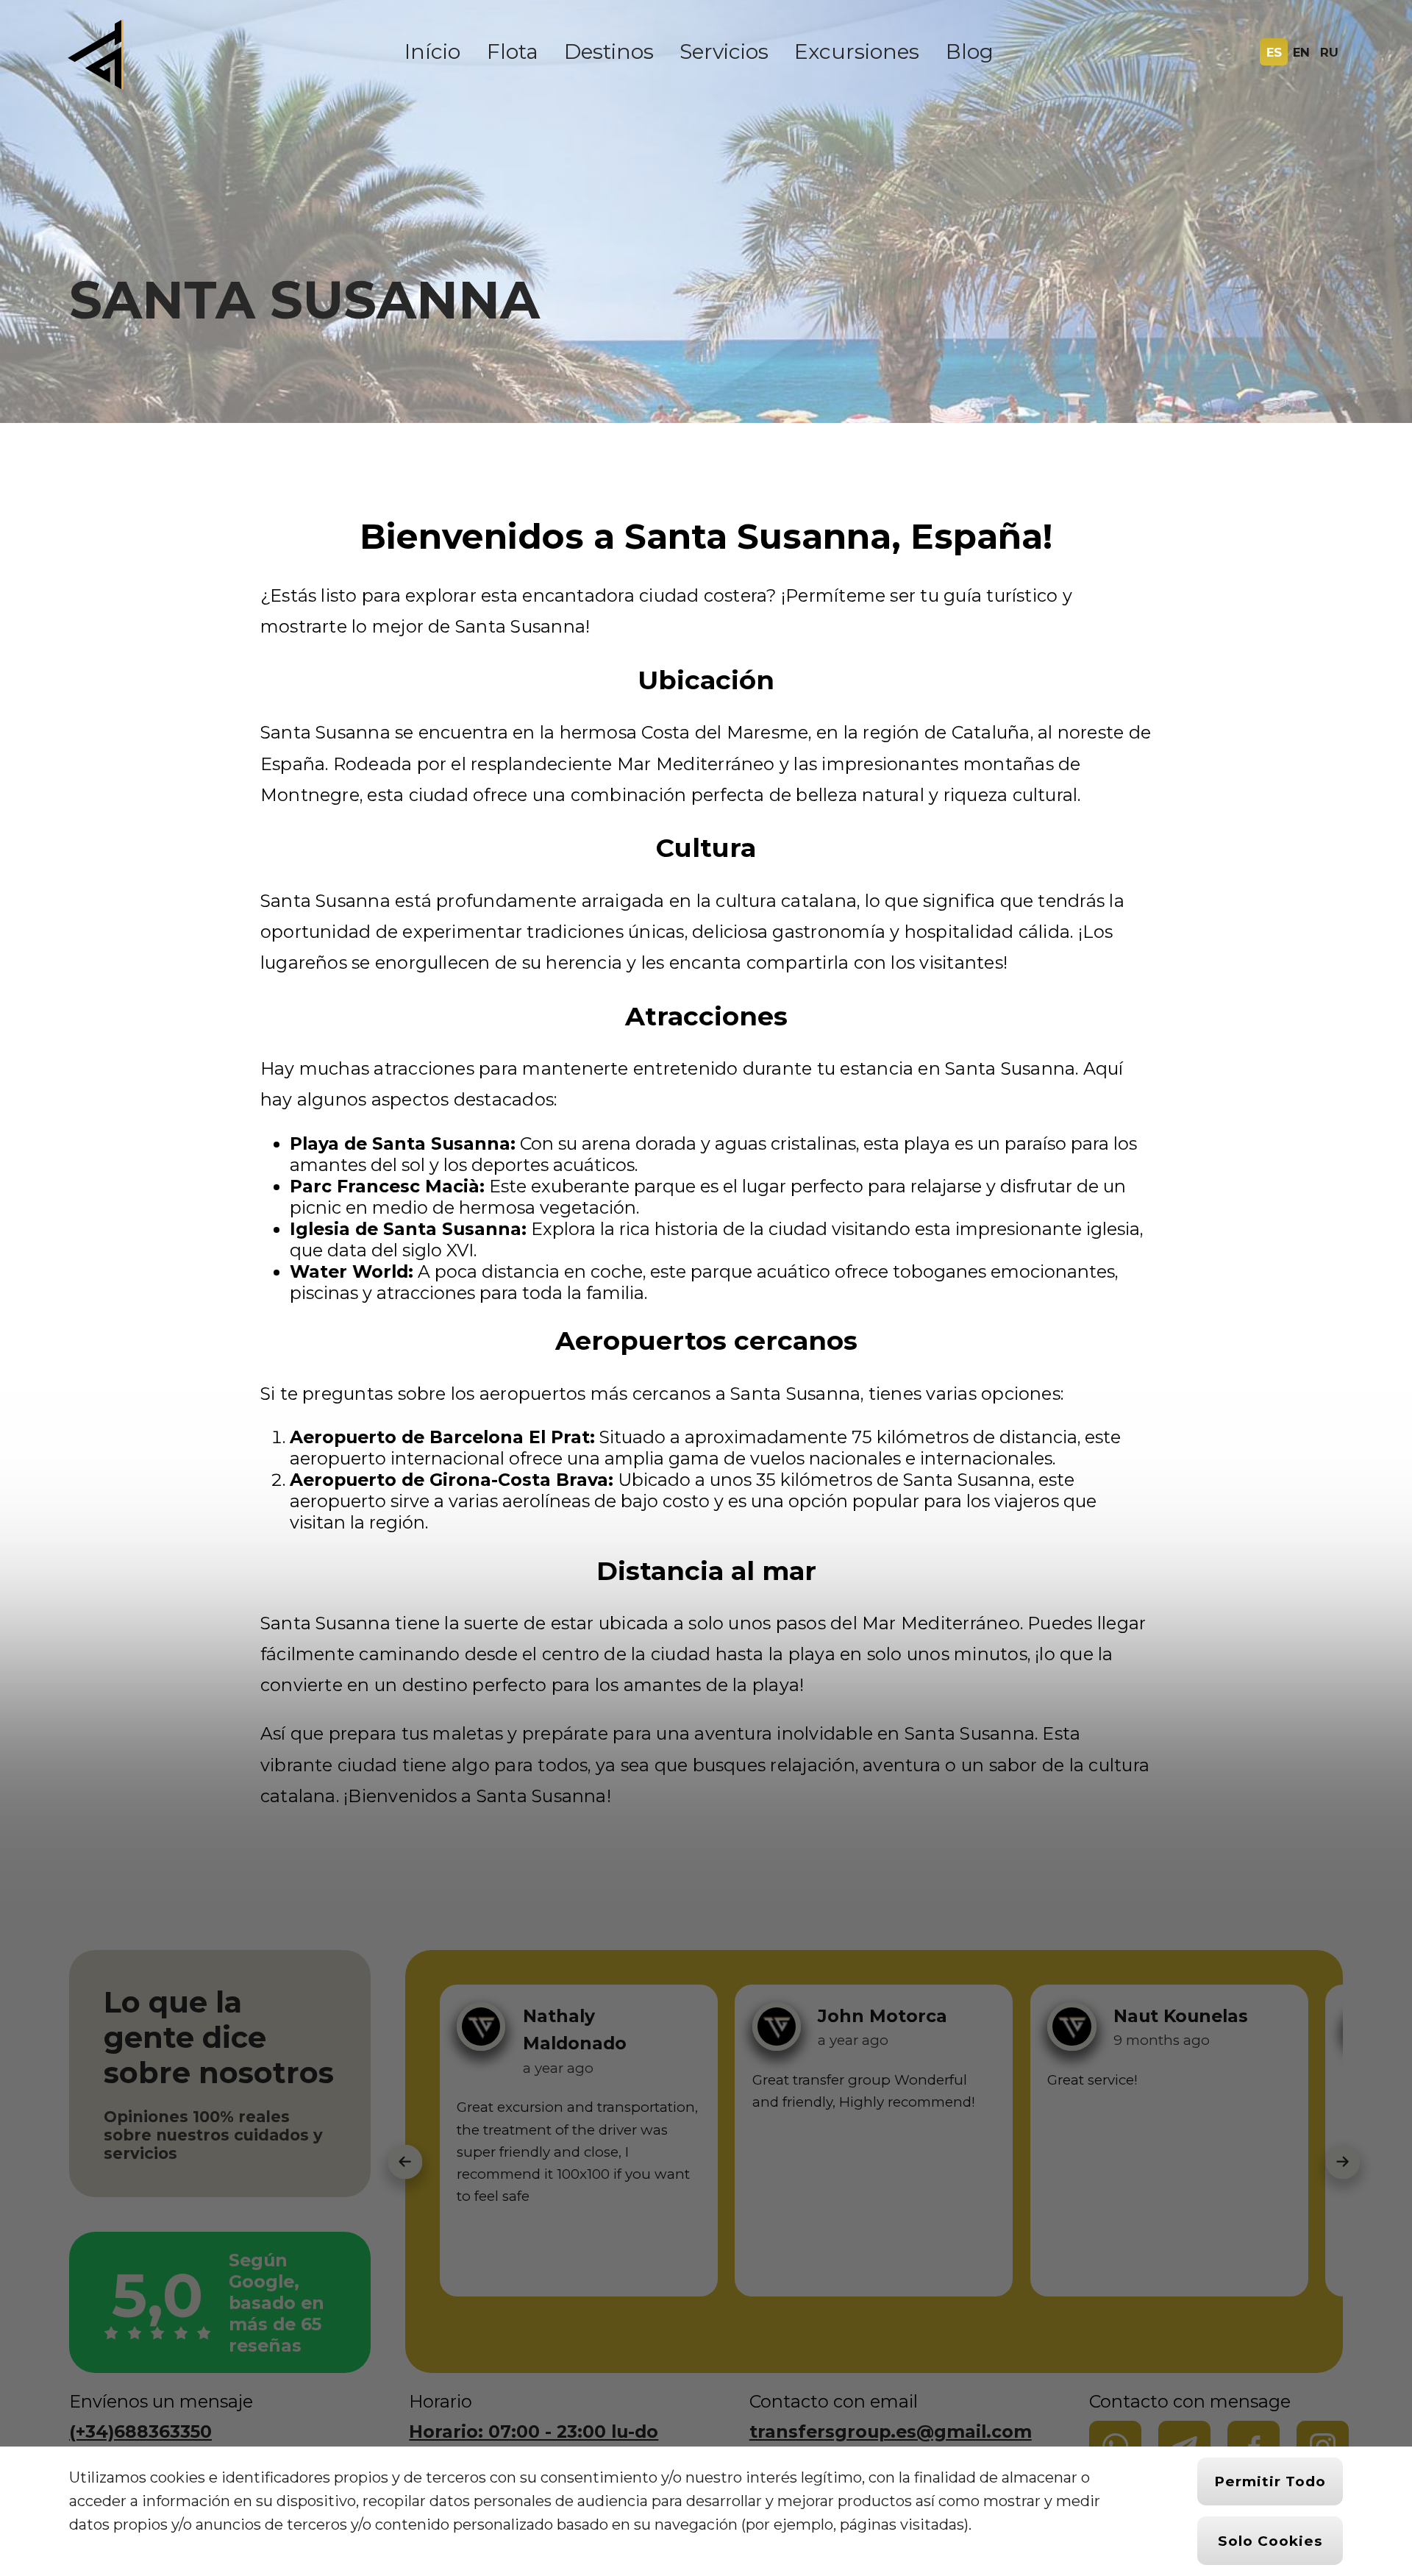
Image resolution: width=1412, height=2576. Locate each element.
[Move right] (1343, 2162)
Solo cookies (1270, 2541)
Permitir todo (1270, 2481)
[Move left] (405, 2162)
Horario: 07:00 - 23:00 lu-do (534, 2431)
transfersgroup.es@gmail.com (891, 2431)
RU (1329, 52)
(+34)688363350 (140, 2431)
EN (1301, 52)
